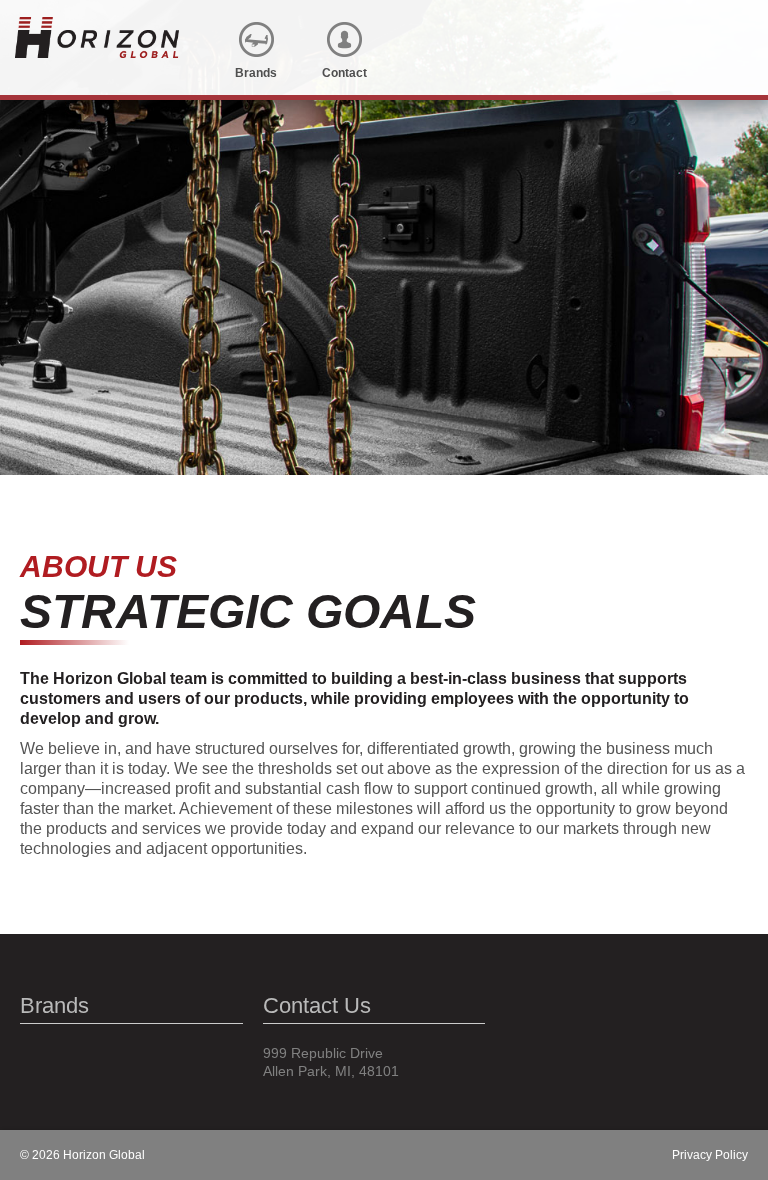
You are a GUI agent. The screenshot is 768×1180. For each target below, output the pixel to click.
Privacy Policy (710, 1155)
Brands (54, 1005)
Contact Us (317, 1005)
